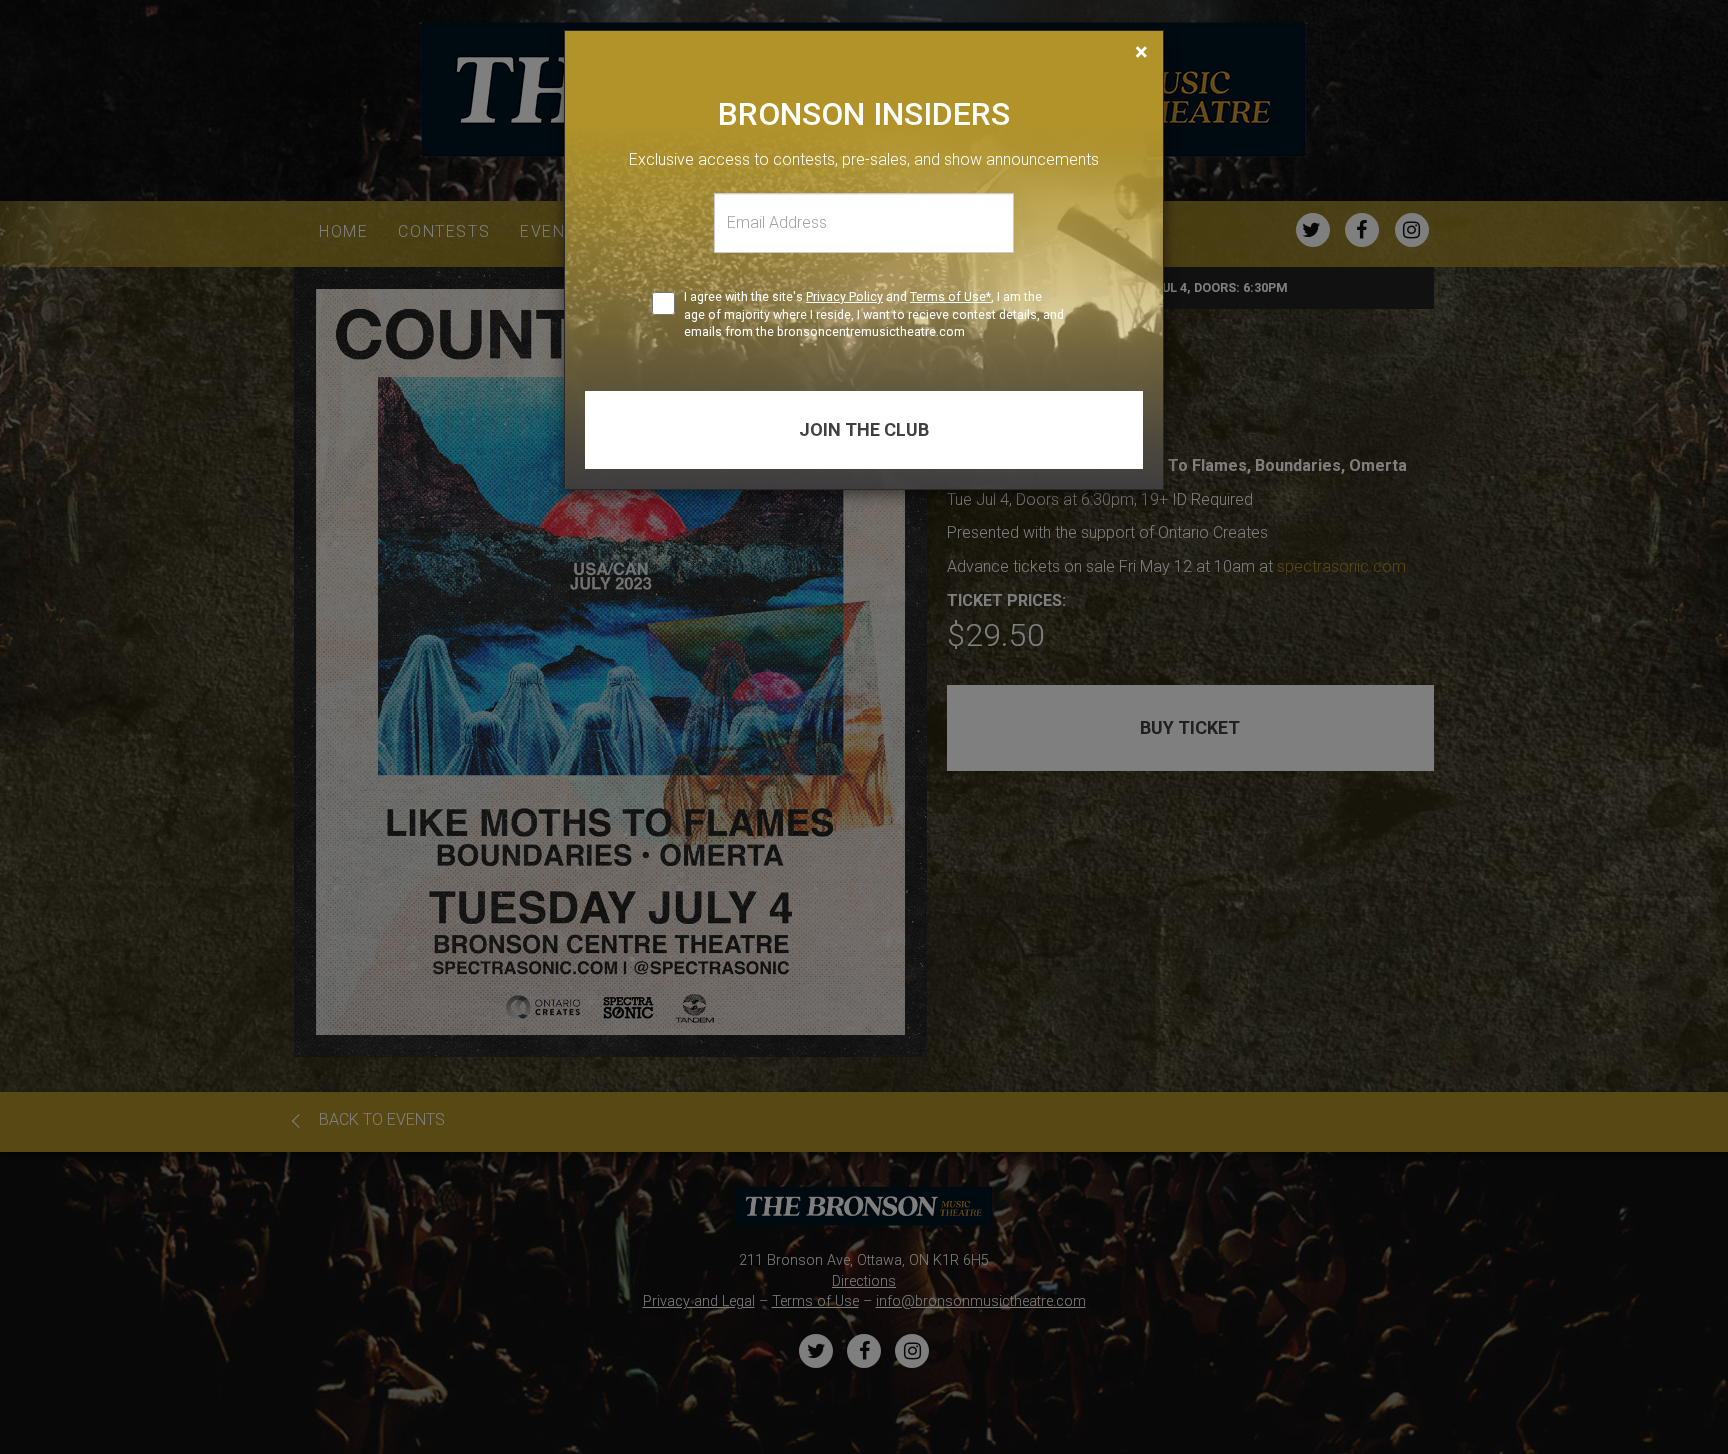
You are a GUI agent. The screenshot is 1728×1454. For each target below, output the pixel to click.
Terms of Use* (950, 296)
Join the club (864, 429)
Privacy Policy (844, 296)
